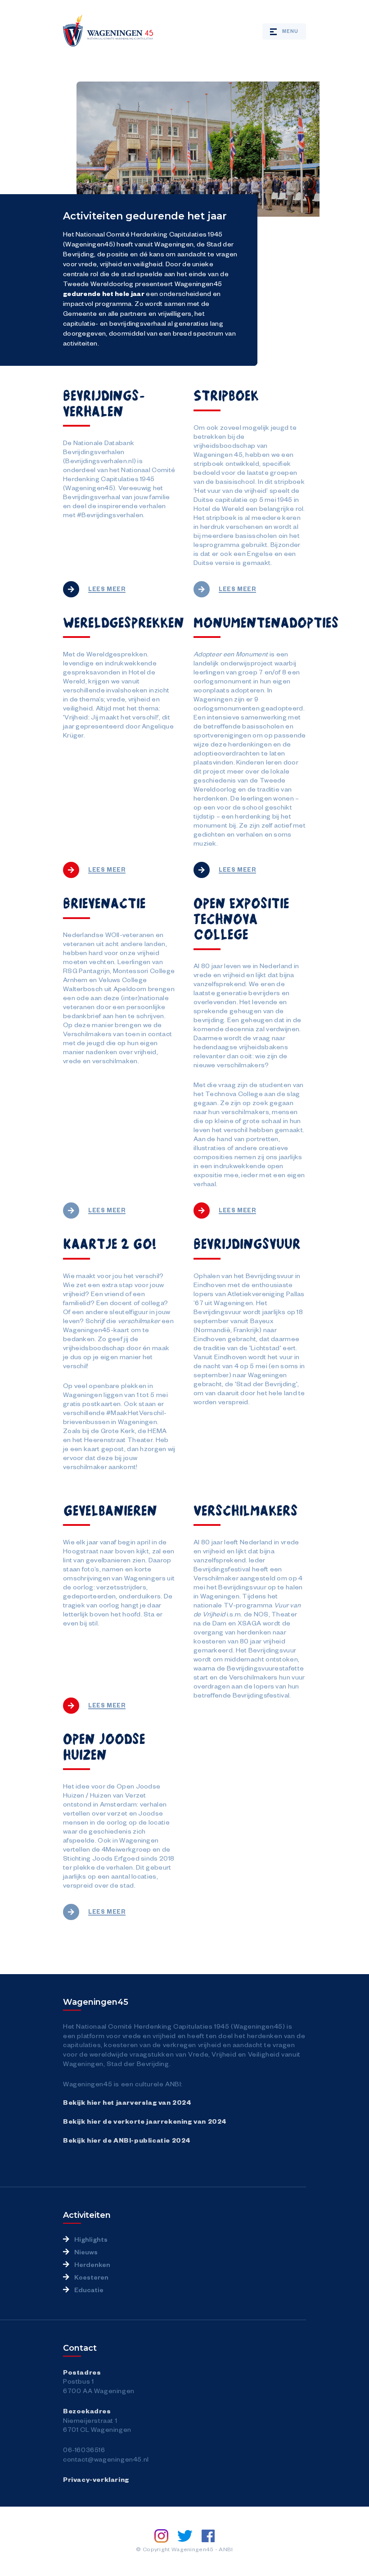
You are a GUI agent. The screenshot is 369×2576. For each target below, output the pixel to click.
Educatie (89, 2289)
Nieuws (86, 2252)
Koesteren (91, 2277)
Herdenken (92, 2264)
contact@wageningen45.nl (106, 2459)
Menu (290, 31)
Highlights (91, 2239)
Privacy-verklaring (96, 2479)
